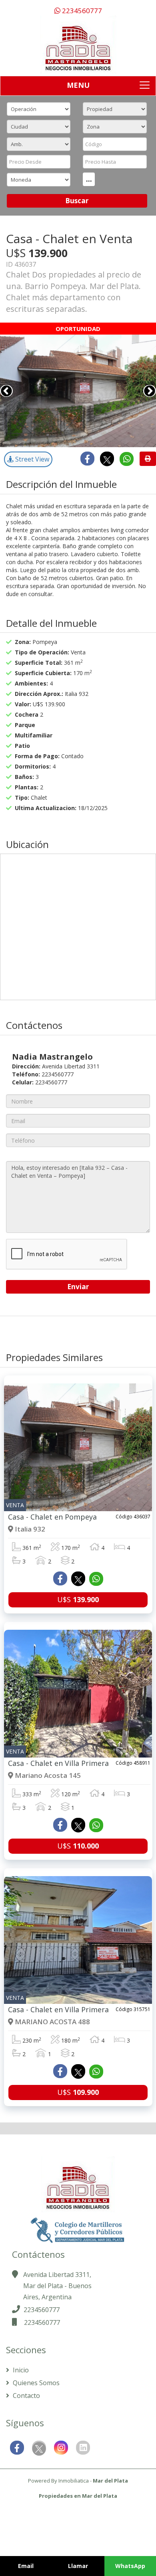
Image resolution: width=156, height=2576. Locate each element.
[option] (78, 391)
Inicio (20, 2370)
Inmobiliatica (74, 2481)
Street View (31, 459)
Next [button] (150, 391)
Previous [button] (6, 391)
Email (26, 2566)
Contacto (26, 2396)
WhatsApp (130, 2566)
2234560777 (81, 11)
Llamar (78, 2566)
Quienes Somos (35, 2383)
